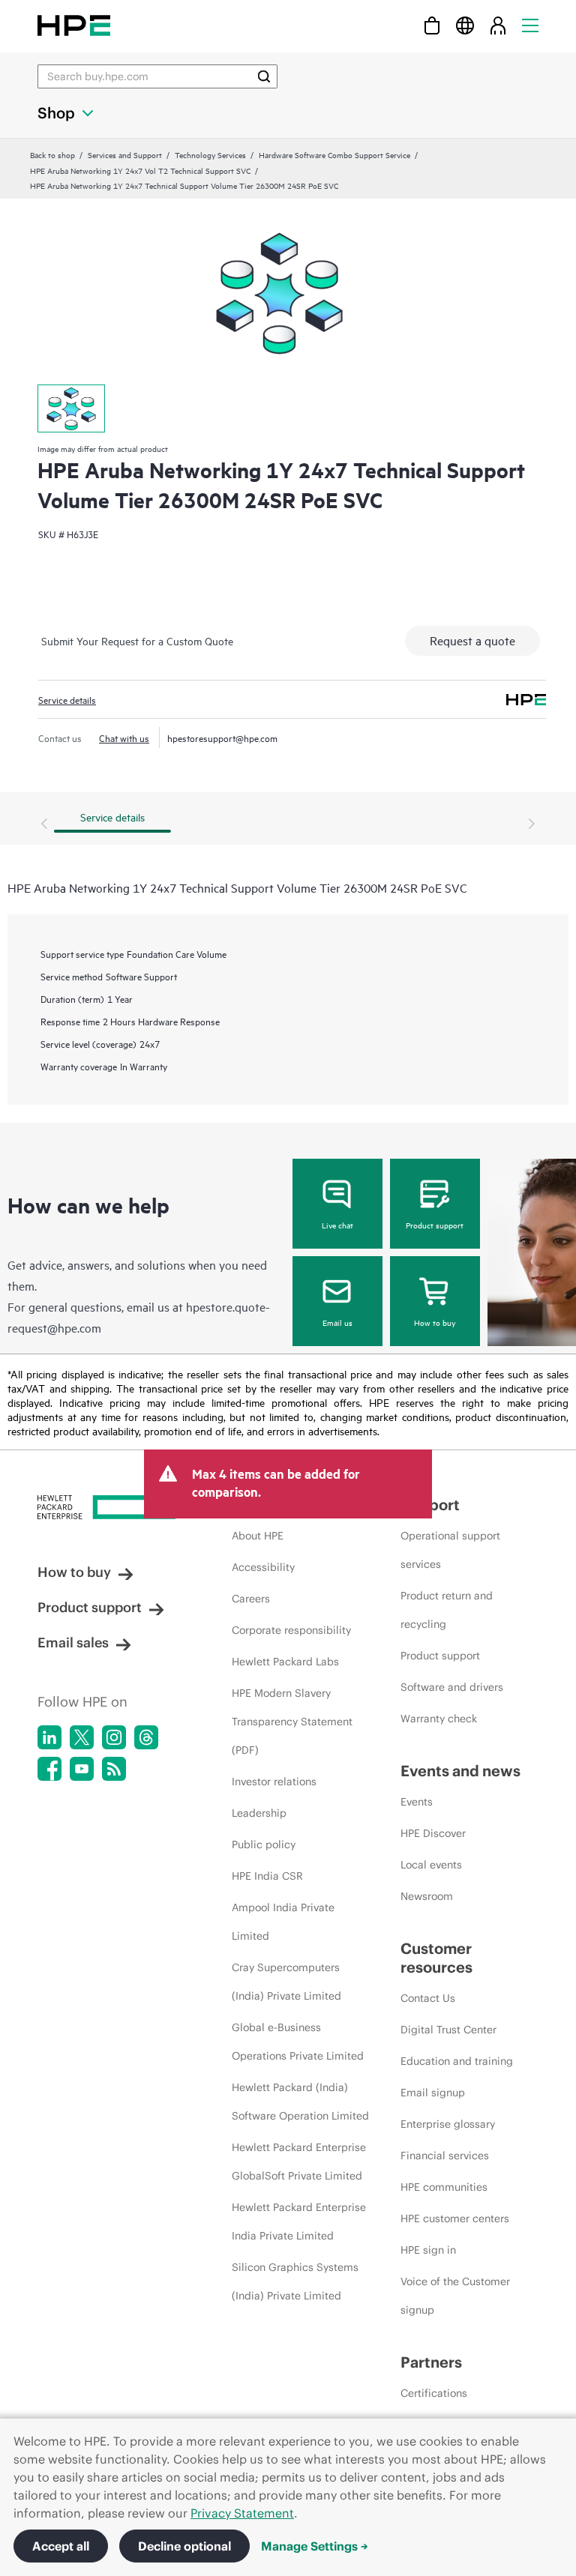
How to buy (435, 1322)
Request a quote (472, 640)
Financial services (445, 2156)
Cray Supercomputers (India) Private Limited (286, 1982)
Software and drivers (452, 1687)
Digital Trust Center (448, 2030)
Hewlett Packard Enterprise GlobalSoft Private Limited (299, 2162)
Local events (431, 1865)
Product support (435, 1225)
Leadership (259, 1813)
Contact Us (428, 1998)
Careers (251, 1599)
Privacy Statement (242, 2513)
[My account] (498, 25)
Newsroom (427, 1896)
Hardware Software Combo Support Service (334, 154)
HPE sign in (428, 2250)
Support (430, 1505)
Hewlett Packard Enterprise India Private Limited (299, 2221)
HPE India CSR (267, 1876)
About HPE (258, 1536)
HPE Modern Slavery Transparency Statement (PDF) (292, 1722)
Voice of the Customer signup (455, 2296)
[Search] (264, 76)
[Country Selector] (465, 25)
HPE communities (444, 2187)
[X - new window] (82, 1737)
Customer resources (436, 1958)
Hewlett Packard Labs (285, 1662)
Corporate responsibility (291, 1630)
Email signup (433, 2093)
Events (417, 1802)
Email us (337, 1322)
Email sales (73, 1643)
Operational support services (450, 1550)
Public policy (264, 1844)
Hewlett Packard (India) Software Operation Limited (300, 2102)
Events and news (460, 1771)
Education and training (457, 2061)
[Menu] (530, 25)
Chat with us (124, 737)
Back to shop (52, 154)
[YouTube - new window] (82, 1769)
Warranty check (439, 1719)
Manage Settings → (315, 2546)
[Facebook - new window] (49, 1769)
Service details (67, 699)
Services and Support (125, 154)
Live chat (337, 1225)
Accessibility (263, 1567)
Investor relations (274, 1782)
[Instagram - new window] (114, 1737)
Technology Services (210, 154)
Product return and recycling (447, 1610)
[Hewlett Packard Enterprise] (74, 25)
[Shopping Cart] (432, 25)
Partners (431, 2362)
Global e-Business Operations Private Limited (298, 2042)
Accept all (61, 2546)
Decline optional (184, 2546)
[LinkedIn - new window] (49, 1737)
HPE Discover (433, 1833)
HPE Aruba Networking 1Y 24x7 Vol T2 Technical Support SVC (140, 170)
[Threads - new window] (146, 1737)
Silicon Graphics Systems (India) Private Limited (295, 2281)
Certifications (434, 2393)
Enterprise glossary (448, 2124)
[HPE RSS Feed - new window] (114, 1769)
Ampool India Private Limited (283, 1922)
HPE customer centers (455, 2218)
